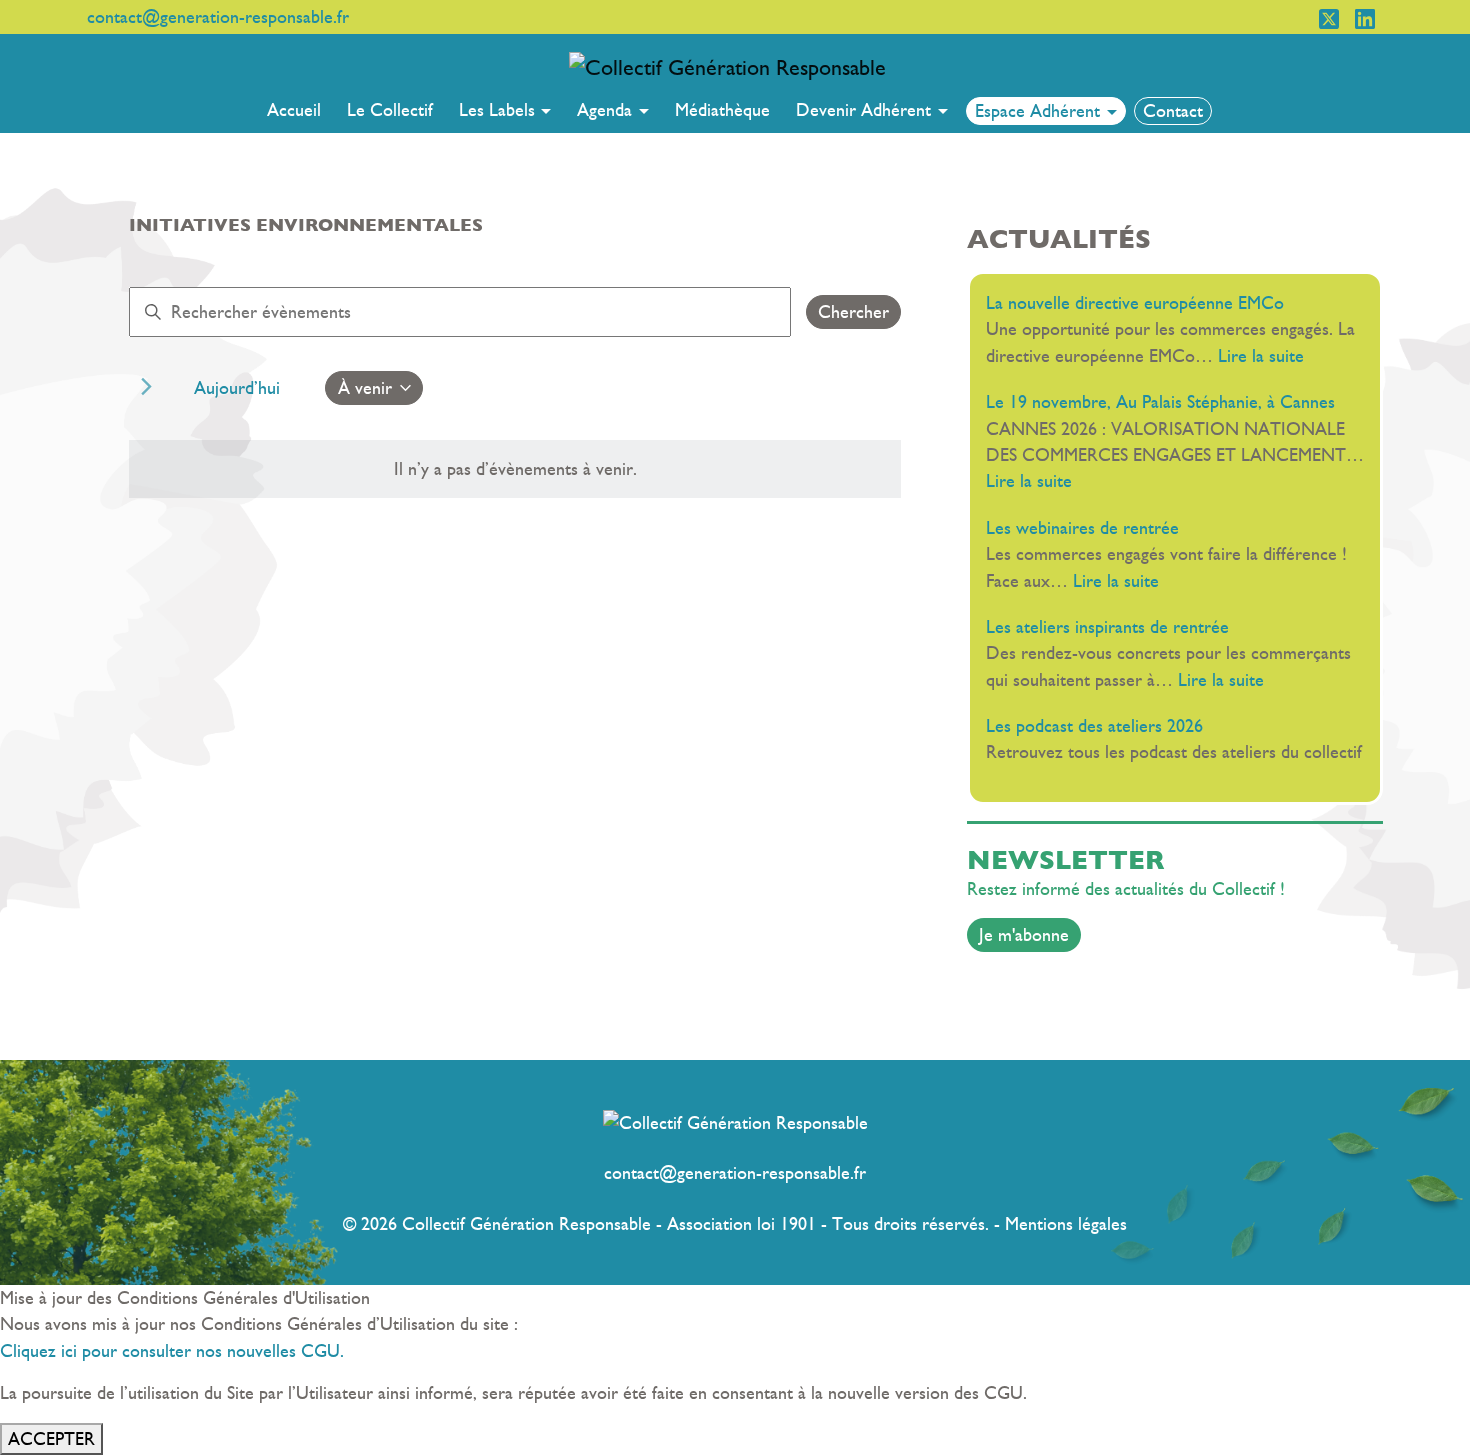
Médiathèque (722, 110)
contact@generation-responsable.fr (735, 1173)
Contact (1173, 111)
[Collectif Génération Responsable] (727, 66)
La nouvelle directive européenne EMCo (1135, 303)
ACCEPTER (51, 1439)
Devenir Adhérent (866, 110)
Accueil (294, 110)
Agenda (607, 110)
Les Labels (499, 110)
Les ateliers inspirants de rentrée (1115, 627)
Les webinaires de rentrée (1087, 528)
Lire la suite (1261, 356)
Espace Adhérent (1040, 111)
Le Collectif (390, 110)
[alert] (515, 469)
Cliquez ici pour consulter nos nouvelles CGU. (172, 1351)
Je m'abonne (1024, 935)
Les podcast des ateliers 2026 (1094, 726)
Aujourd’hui (237, 388)
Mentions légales (1066, 1224)
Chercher (853, 312)
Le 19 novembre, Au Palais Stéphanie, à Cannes (1160, 402)
